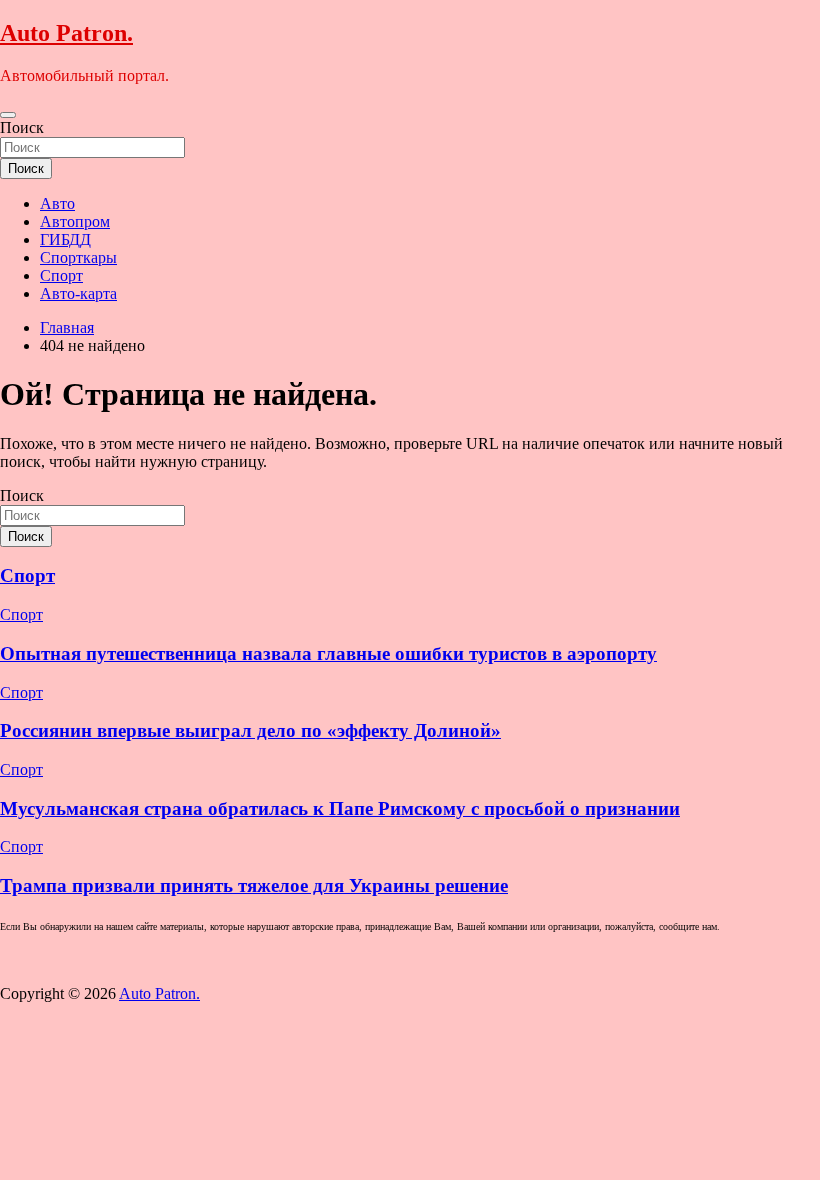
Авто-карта (78, 293)
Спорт (61, 275)
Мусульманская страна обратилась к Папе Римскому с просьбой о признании (340, 808)
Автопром (75, 221)
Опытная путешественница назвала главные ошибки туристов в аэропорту (328, 653)
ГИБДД (65, 239)
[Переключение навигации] (8, 115)
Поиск (22, 127)
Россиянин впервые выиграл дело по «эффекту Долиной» (250, 730)
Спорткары (78, 257)
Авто (57, 203)
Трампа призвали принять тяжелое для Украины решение (254, 885)
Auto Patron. (66, 33)
